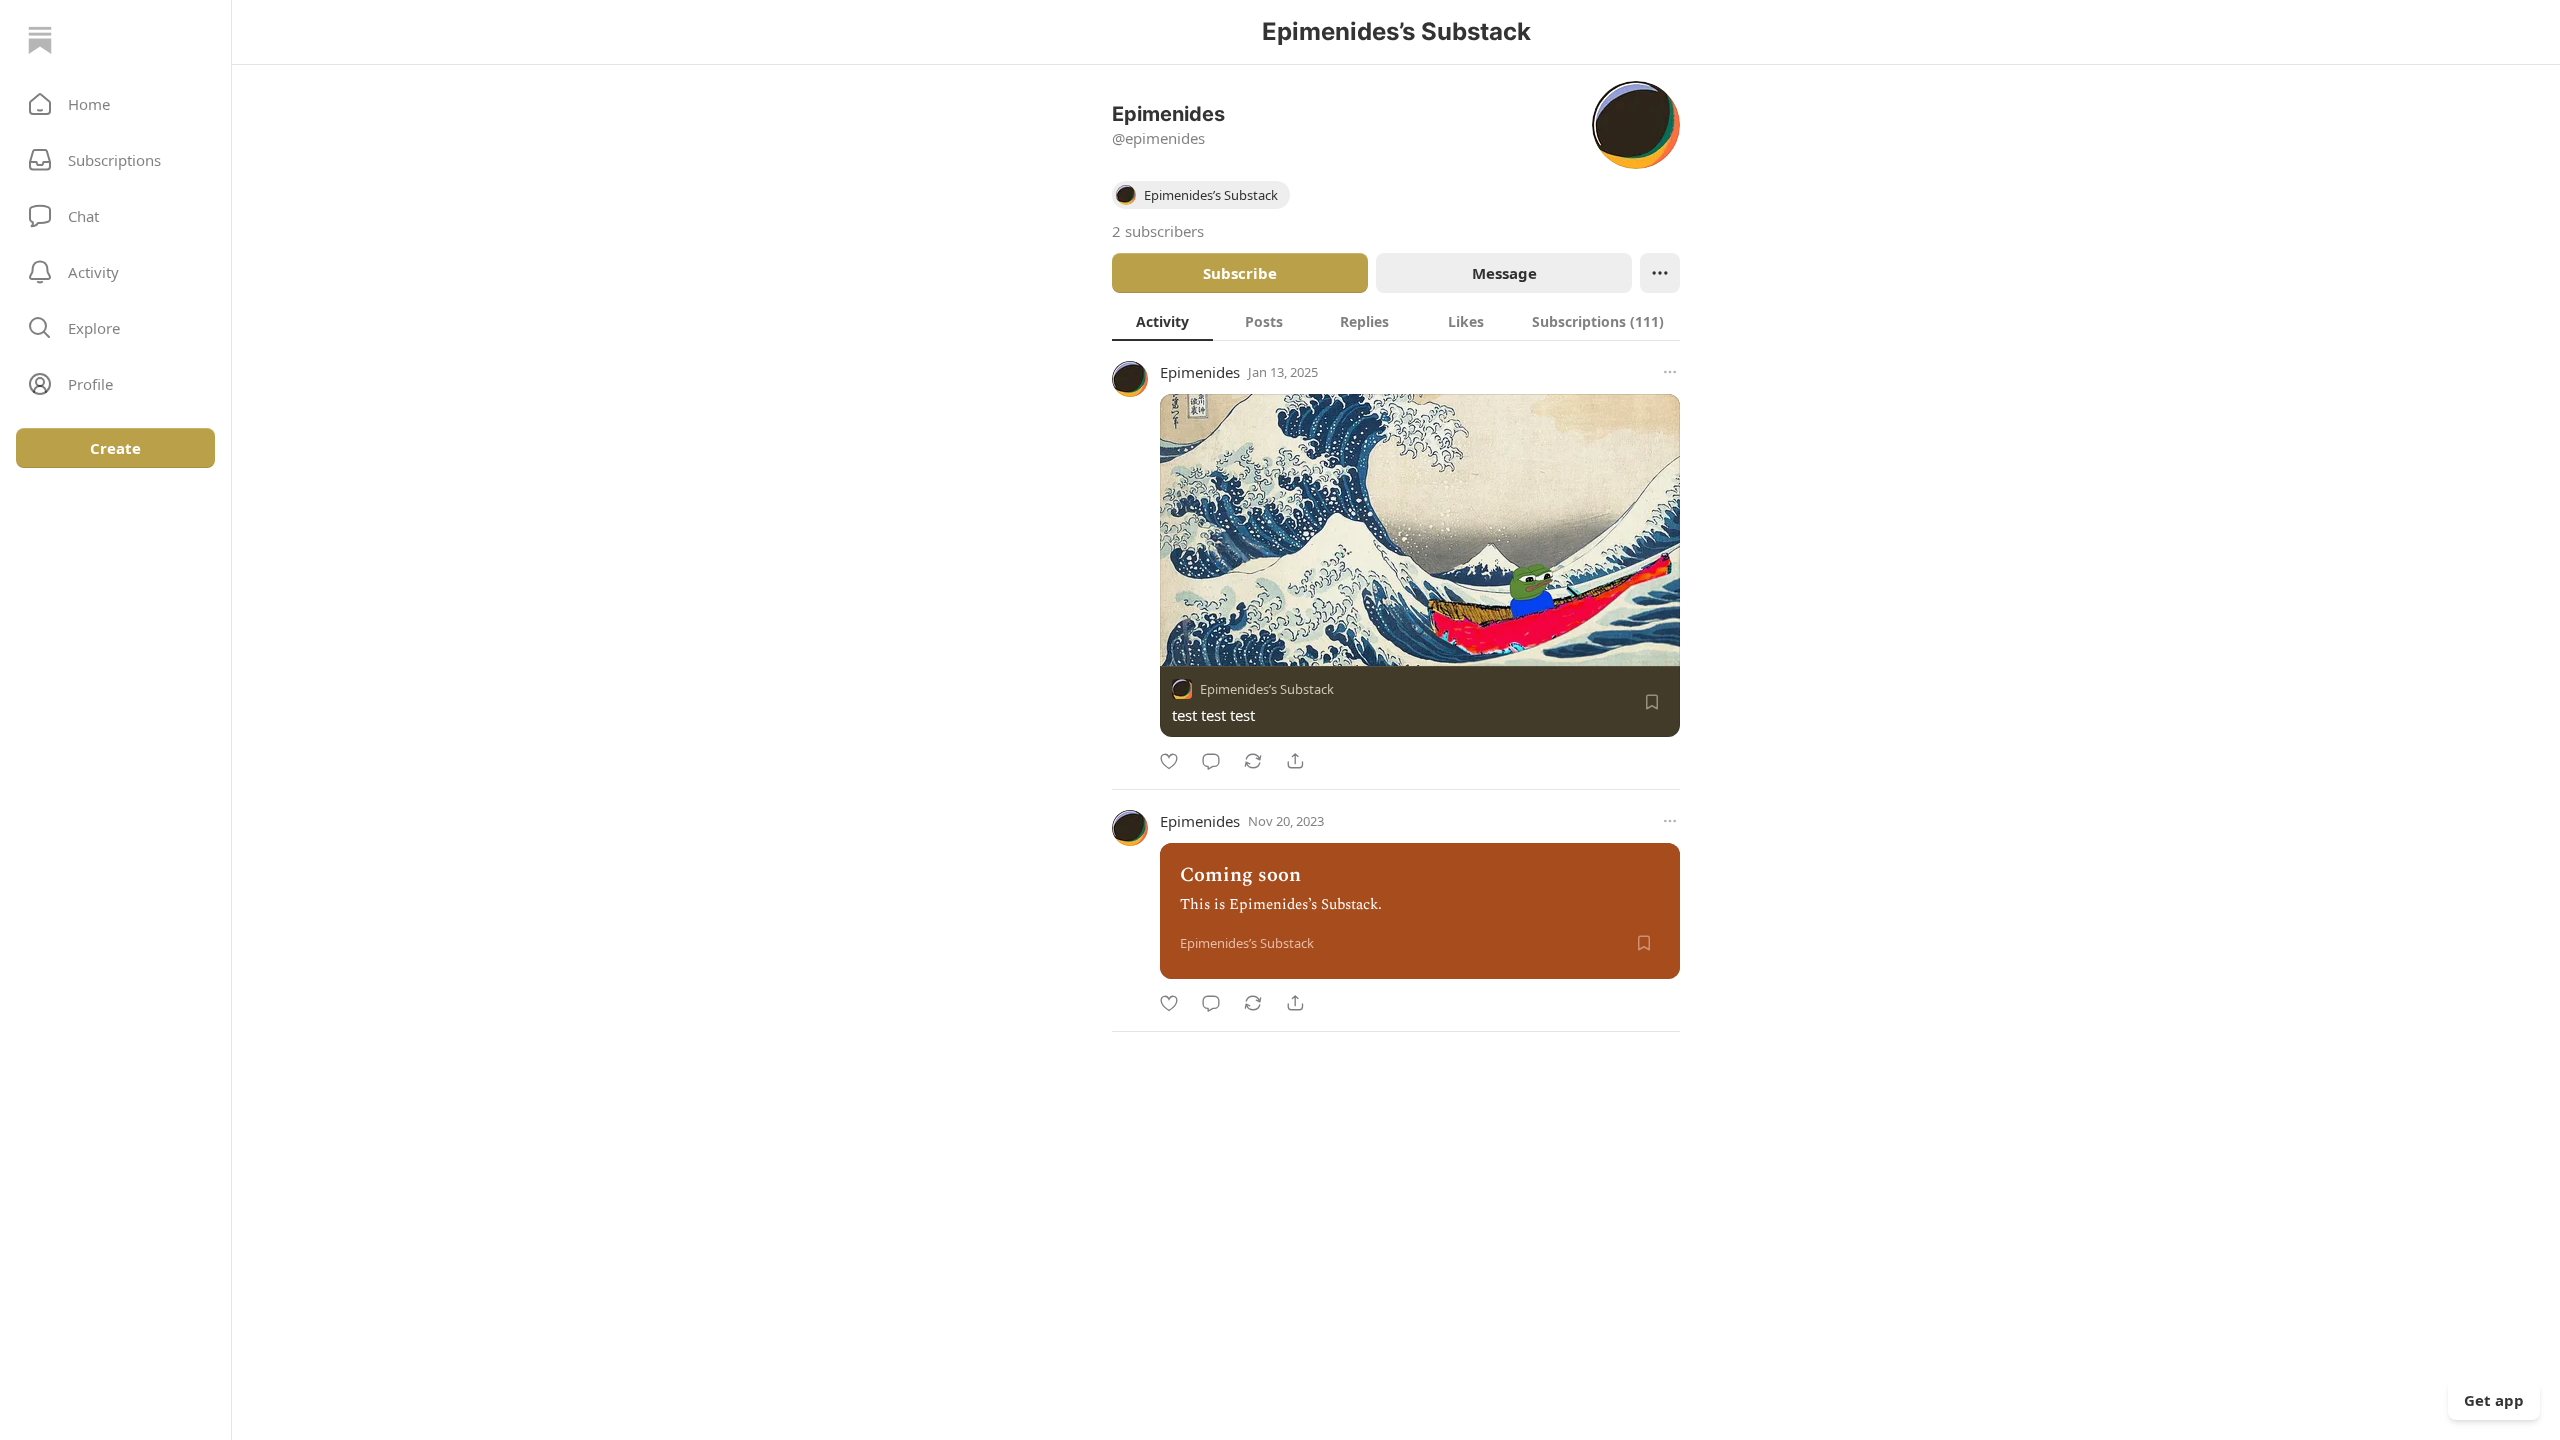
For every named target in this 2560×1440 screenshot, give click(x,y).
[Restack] (1253, 761)
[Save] (1652, 702)
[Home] (40, 40)
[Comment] (1211, 761)
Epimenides (1200, 372)
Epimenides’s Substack (1267, 689)
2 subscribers (1158, 231)
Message (1504, 273)
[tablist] (1396, 321)
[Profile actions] (1660, 273)
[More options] (1670, 372)
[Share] (1295, 761)
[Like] (1169, 761)
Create (115, 448)
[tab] (1162, 321)
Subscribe (1240, 273)
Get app (2494, 1400)
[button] (115, 104)
